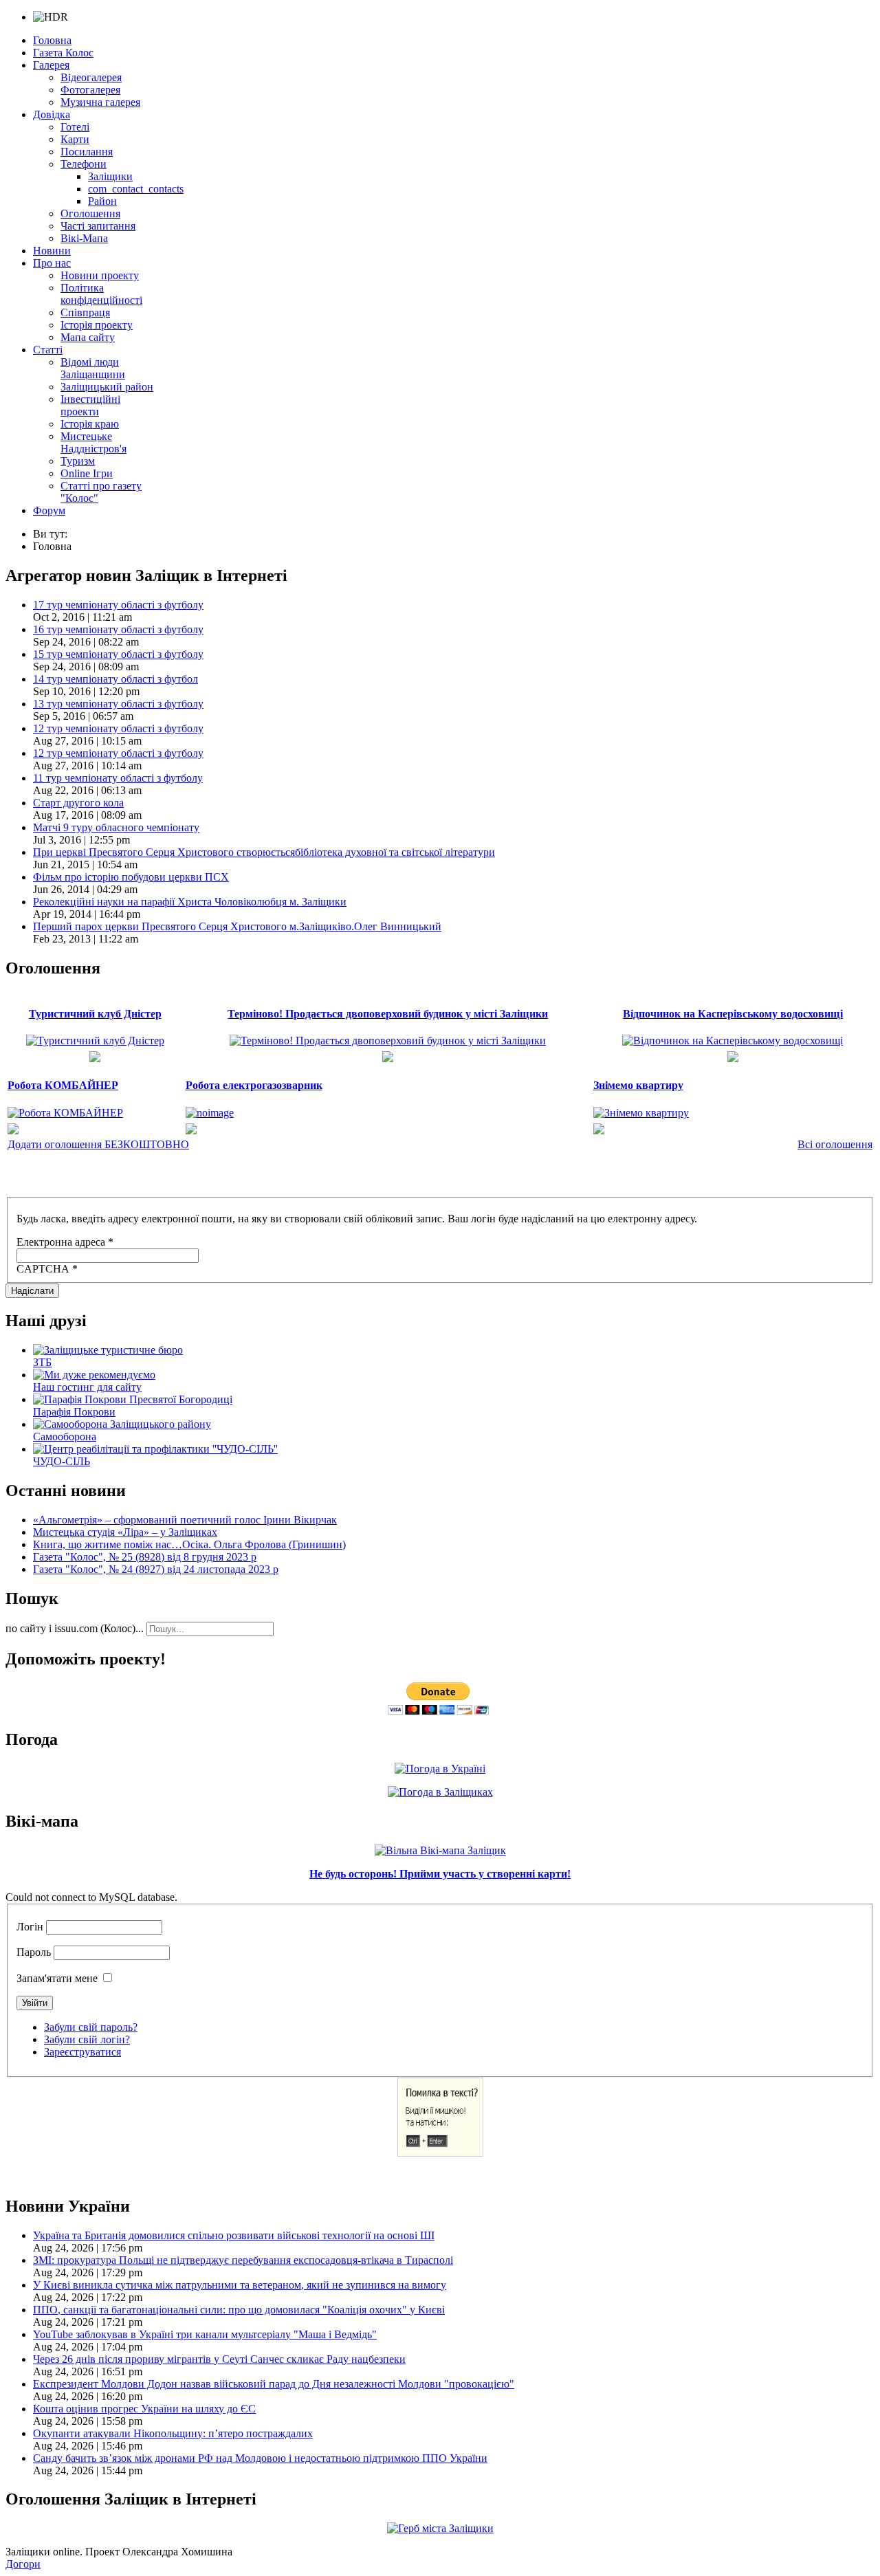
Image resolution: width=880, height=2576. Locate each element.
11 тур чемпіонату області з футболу (118, 778)
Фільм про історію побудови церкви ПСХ (131, 877)
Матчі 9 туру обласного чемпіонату (116, 827)
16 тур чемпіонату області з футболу (118, 629)
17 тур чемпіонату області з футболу (118, 605)
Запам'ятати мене (57, 1978)
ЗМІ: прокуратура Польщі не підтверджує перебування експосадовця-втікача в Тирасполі (243, 2260)
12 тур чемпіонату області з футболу (118, 728)
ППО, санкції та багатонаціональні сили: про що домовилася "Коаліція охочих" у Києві (239, 2310)
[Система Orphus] (440, 2153)
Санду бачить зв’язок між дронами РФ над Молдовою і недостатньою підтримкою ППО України (260, 2458)
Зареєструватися (82, 2052)
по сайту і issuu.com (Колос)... (75, 1628)
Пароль (34, 1952)
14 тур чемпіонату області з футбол (115, 679)
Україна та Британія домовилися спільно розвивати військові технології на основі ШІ (234, 2235)
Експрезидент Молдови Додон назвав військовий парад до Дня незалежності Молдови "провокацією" (274, 2384)
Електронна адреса (65, 1242)
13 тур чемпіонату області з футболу (118, 704)
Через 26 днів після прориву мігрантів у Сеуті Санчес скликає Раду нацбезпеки (219, 2359)
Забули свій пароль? (91, 2027)
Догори (23, 2564)
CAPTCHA (47, 1269)
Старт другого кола (78, 803)
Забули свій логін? (87, 2039)
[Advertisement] (166, 1174)
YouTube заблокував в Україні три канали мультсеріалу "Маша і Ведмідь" (205, 2334)
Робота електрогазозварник (254, 1085)
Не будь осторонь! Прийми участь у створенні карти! (440, 1874)
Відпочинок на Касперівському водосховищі (733, 1014)
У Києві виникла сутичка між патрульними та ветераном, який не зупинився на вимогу (240, 2285)
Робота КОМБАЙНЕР (63, 1085)
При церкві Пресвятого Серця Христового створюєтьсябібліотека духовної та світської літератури (264, 852)
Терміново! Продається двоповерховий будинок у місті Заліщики (388, 1014)
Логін (30, 1927)
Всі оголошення (835, 1144)
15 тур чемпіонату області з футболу (118, 654)
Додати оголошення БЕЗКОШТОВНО (98, 1144)
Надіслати (32, 1291)
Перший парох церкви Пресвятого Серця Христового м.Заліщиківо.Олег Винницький (237, 926)
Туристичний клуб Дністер (95, 1014)
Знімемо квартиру (638, 1085)
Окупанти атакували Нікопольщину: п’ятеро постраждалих (173, 2433)
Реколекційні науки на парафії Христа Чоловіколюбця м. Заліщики (190, 902)
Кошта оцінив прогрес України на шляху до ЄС (144, 2409)
